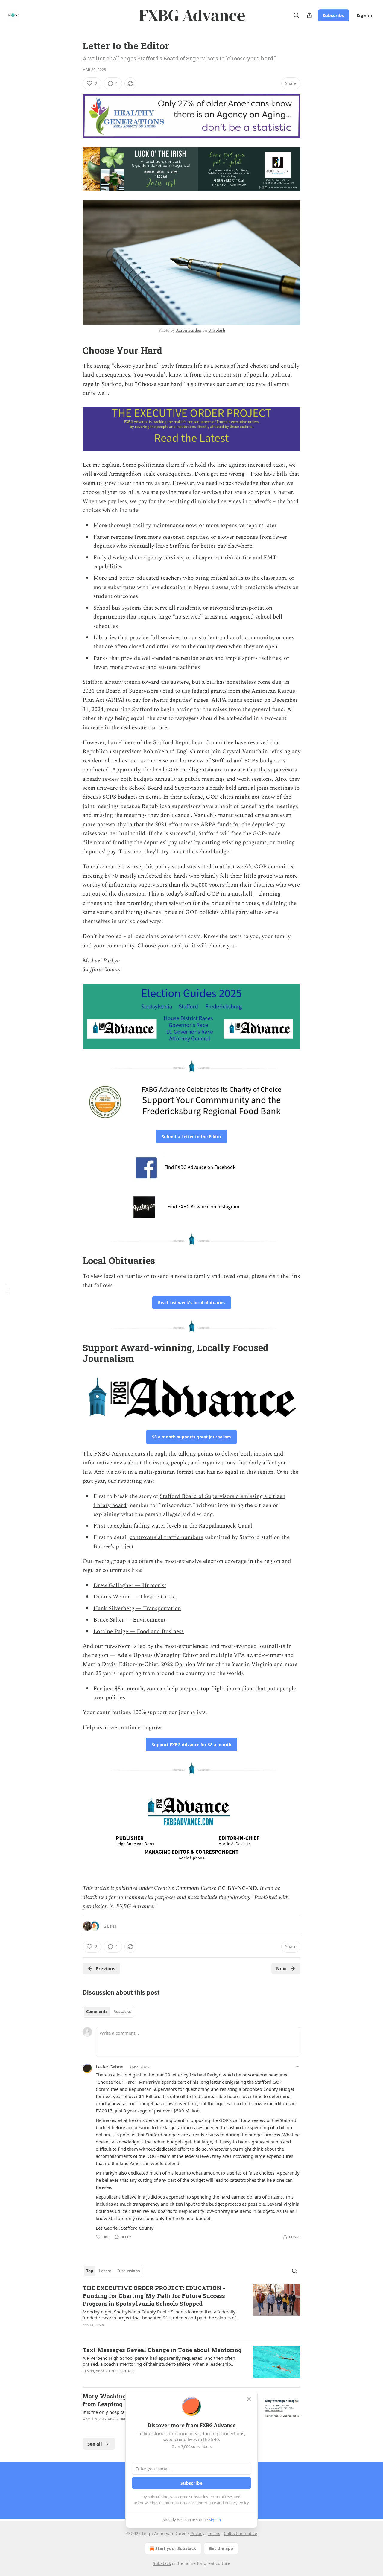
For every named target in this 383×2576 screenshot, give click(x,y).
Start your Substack (176, 2548)
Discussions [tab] (129, 2271)
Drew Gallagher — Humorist (130, 1585)
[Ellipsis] (297, 2067)
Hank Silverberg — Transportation (137, 1609)
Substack (162, 2563)
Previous (105, 1968)
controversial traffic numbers (166, 1537)
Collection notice (240, 2533)
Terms (214, 2533)
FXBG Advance (114, 1454)
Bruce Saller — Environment (130, 1620)
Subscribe (334, 15)
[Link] (74, 351)
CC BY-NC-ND (237, 1888)
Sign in (364, 15)
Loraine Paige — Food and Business (139, 1632)
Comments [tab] (97, 2012)
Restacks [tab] (122, 2012)
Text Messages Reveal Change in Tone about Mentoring (162, 2350)
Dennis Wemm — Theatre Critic (134, 1597)
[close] (249, 2399)
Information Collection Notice (190, 2503)
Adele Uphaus (121, 2371)
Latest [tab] (105, 2271)
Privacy (197, 2533)
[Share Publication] (309, 15)
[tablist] (108, 2012)
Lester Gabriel (110, 2067)
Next (282, 1968)
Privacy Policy (237, 2503)
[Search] (296, 15)
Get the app (221, 2548)
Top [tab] (90, 2271)
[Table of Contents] (7, 1288)
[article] (191, 2310)
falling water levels (157, 1526)
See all (95, 2444)
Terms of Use (220, 2497)
